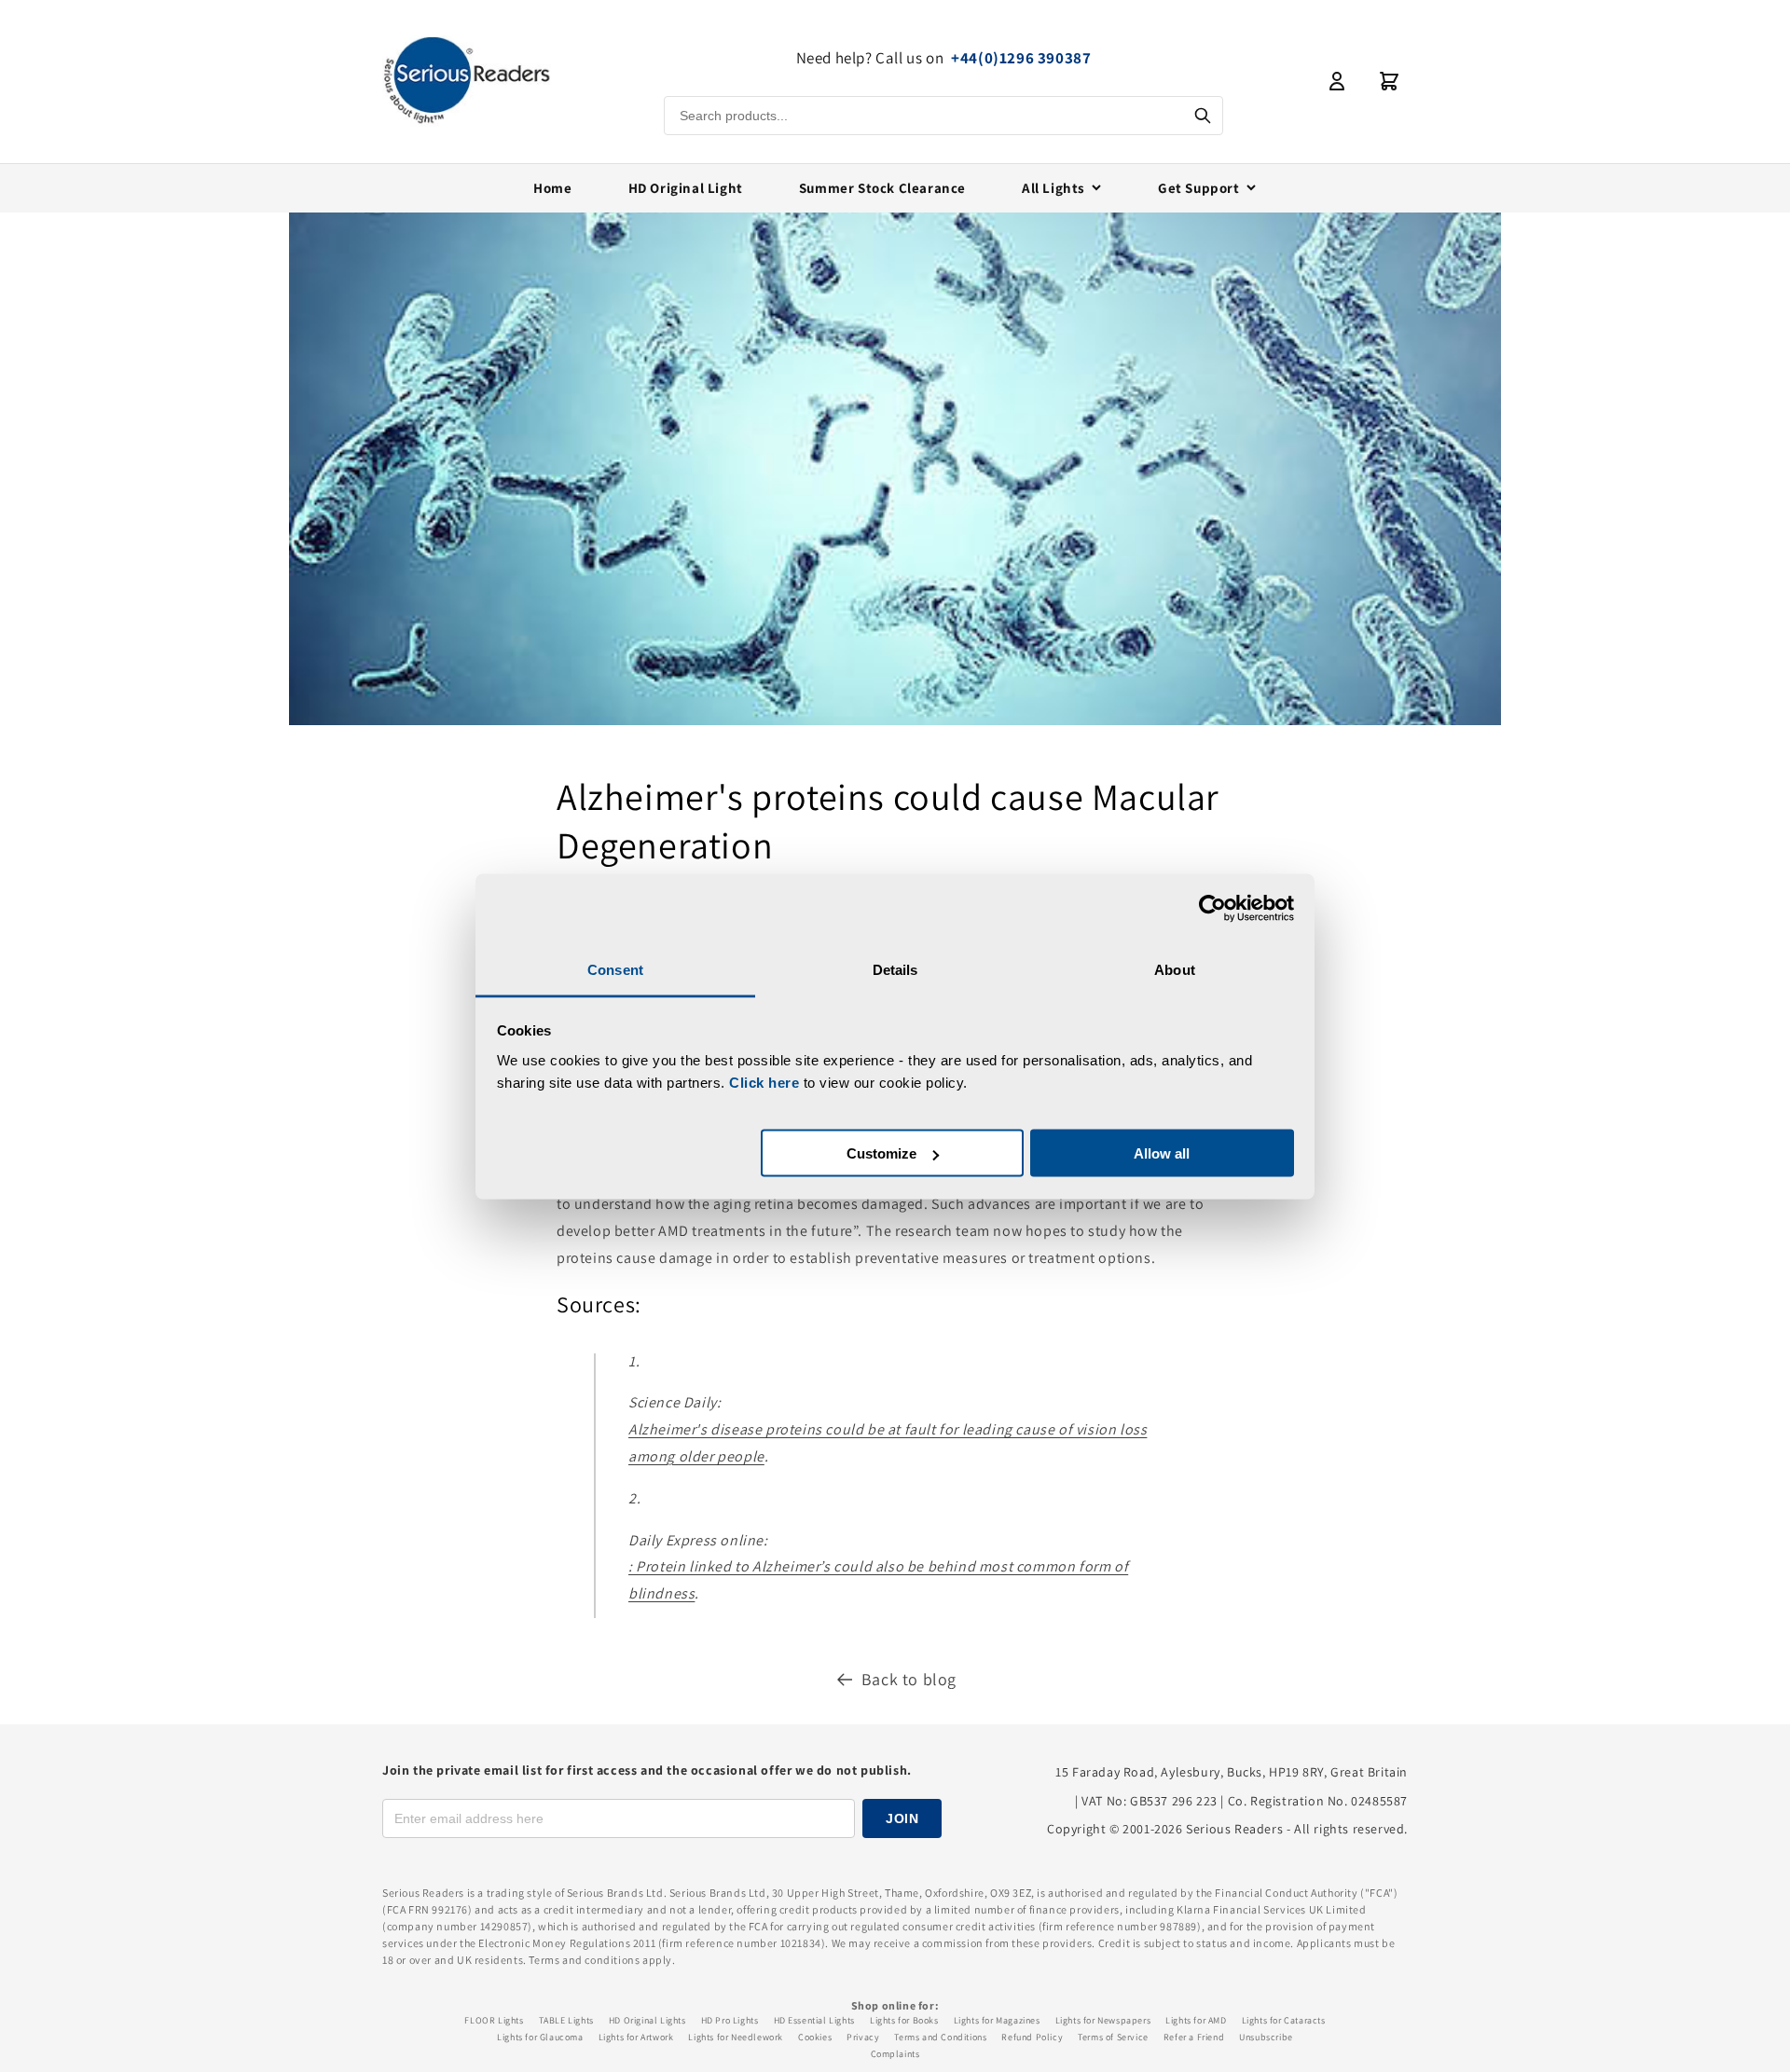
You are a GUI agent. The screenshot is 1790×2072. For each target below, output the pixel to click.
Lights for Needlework (736, 2037)
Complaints (895, 2054)
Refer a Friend (1194, 2037)
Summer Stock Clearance (882, 188)
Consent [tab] (615, 969)
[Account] (1337, 81)
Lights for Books (904, 2020)
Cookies (815, 2037)
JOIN (902, 1818)
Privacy (863, 2037)
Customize (881, 1153)
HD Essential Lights (814, 2020)
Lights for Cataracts (1284, 2020)
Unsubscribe (1266, 2037)
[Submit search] (1203, 116)
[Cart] (1389, 81)
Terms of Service (1113, 2037)
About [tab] (1175, 969)
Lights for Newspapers (1103, 2020)
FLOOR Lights (494, 2020)
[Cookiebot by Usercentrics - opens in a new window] (1212, 909)
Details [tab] (895, 969)
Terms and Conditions (940, 2037)
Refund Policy (1032, 2037)
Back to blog (909, 1679)
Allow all (1162, 1153)
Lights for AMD (1196, 2020)
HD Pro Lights (730, 2020)
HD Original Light (686, 188)
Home (552, 188)
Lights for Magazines (997, 2020)
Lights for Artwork (636, 2037)
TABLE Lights (566, 2020)
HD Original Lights (647, 2020)
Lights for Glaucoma (540, 2037)
